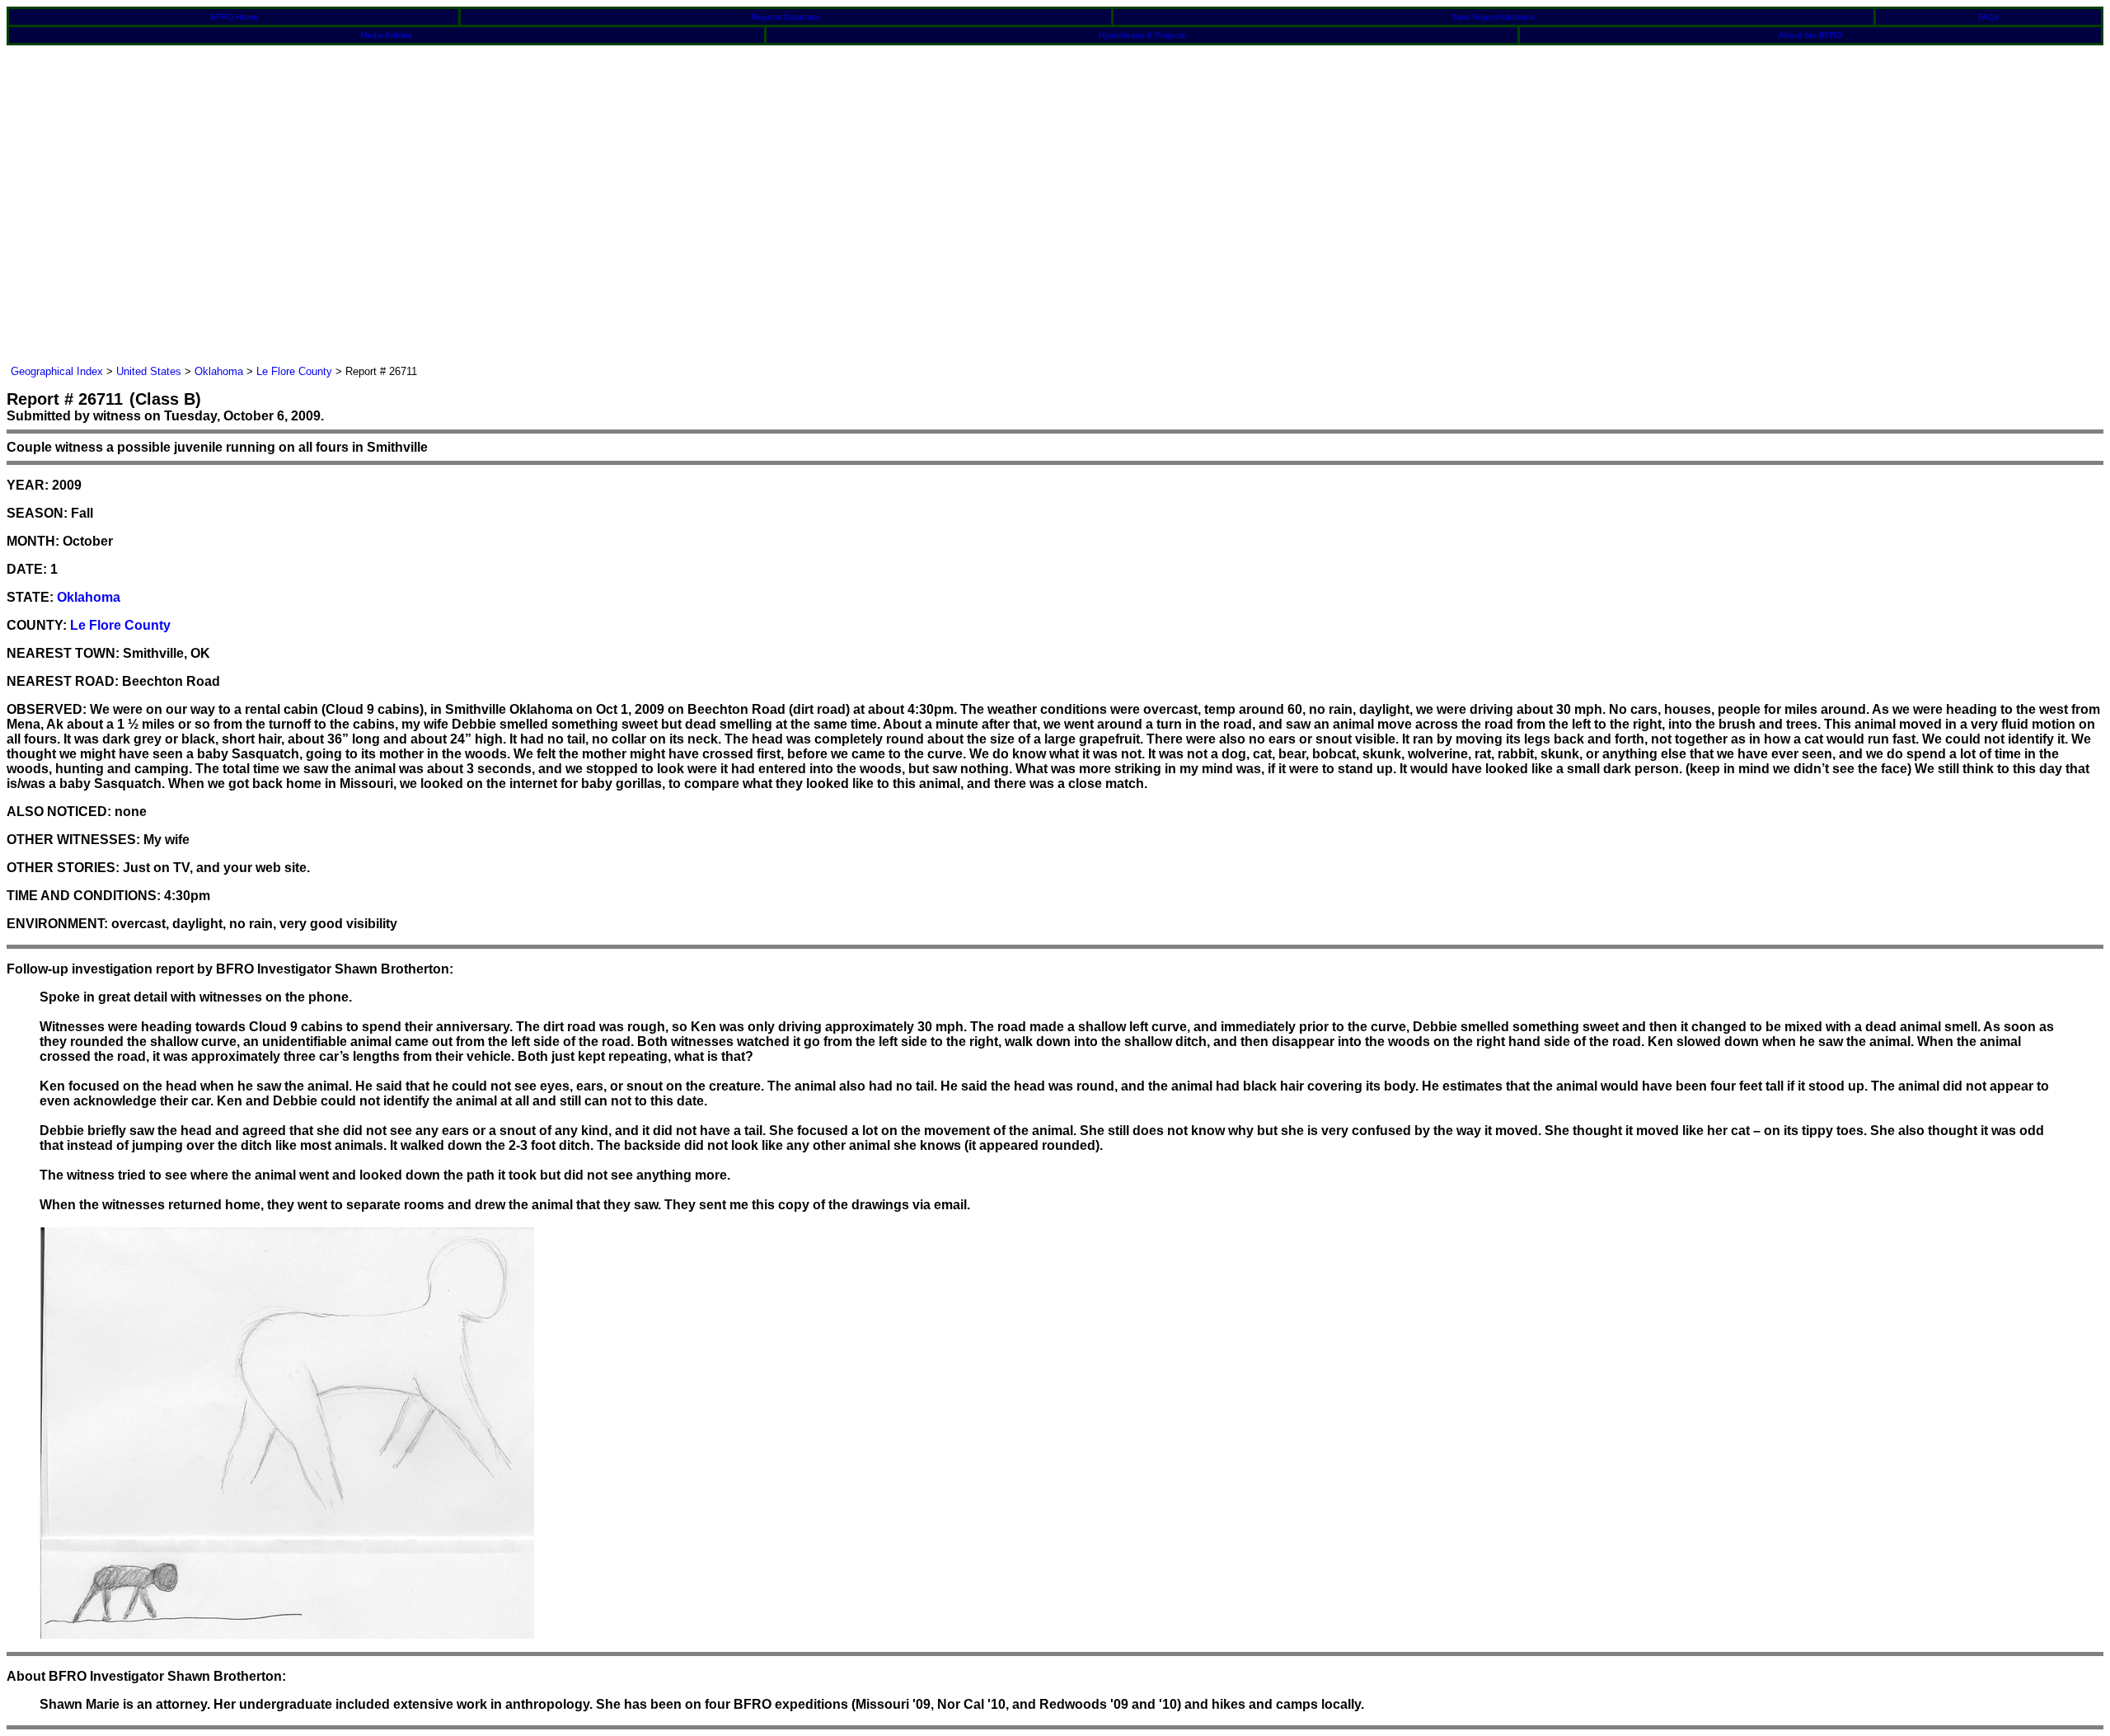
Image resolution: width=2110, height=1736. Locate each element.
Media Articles (386, 35)
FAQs (1988, 17)
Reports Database (786, 17)
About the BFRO (1810, 35)
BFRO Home (234, 17)
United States (149, 371)
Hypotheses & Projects (1142, 35)
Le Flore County (294, 371)
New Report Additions (1494, 17)
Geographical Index (57, 371)
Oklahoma (219, 371)
